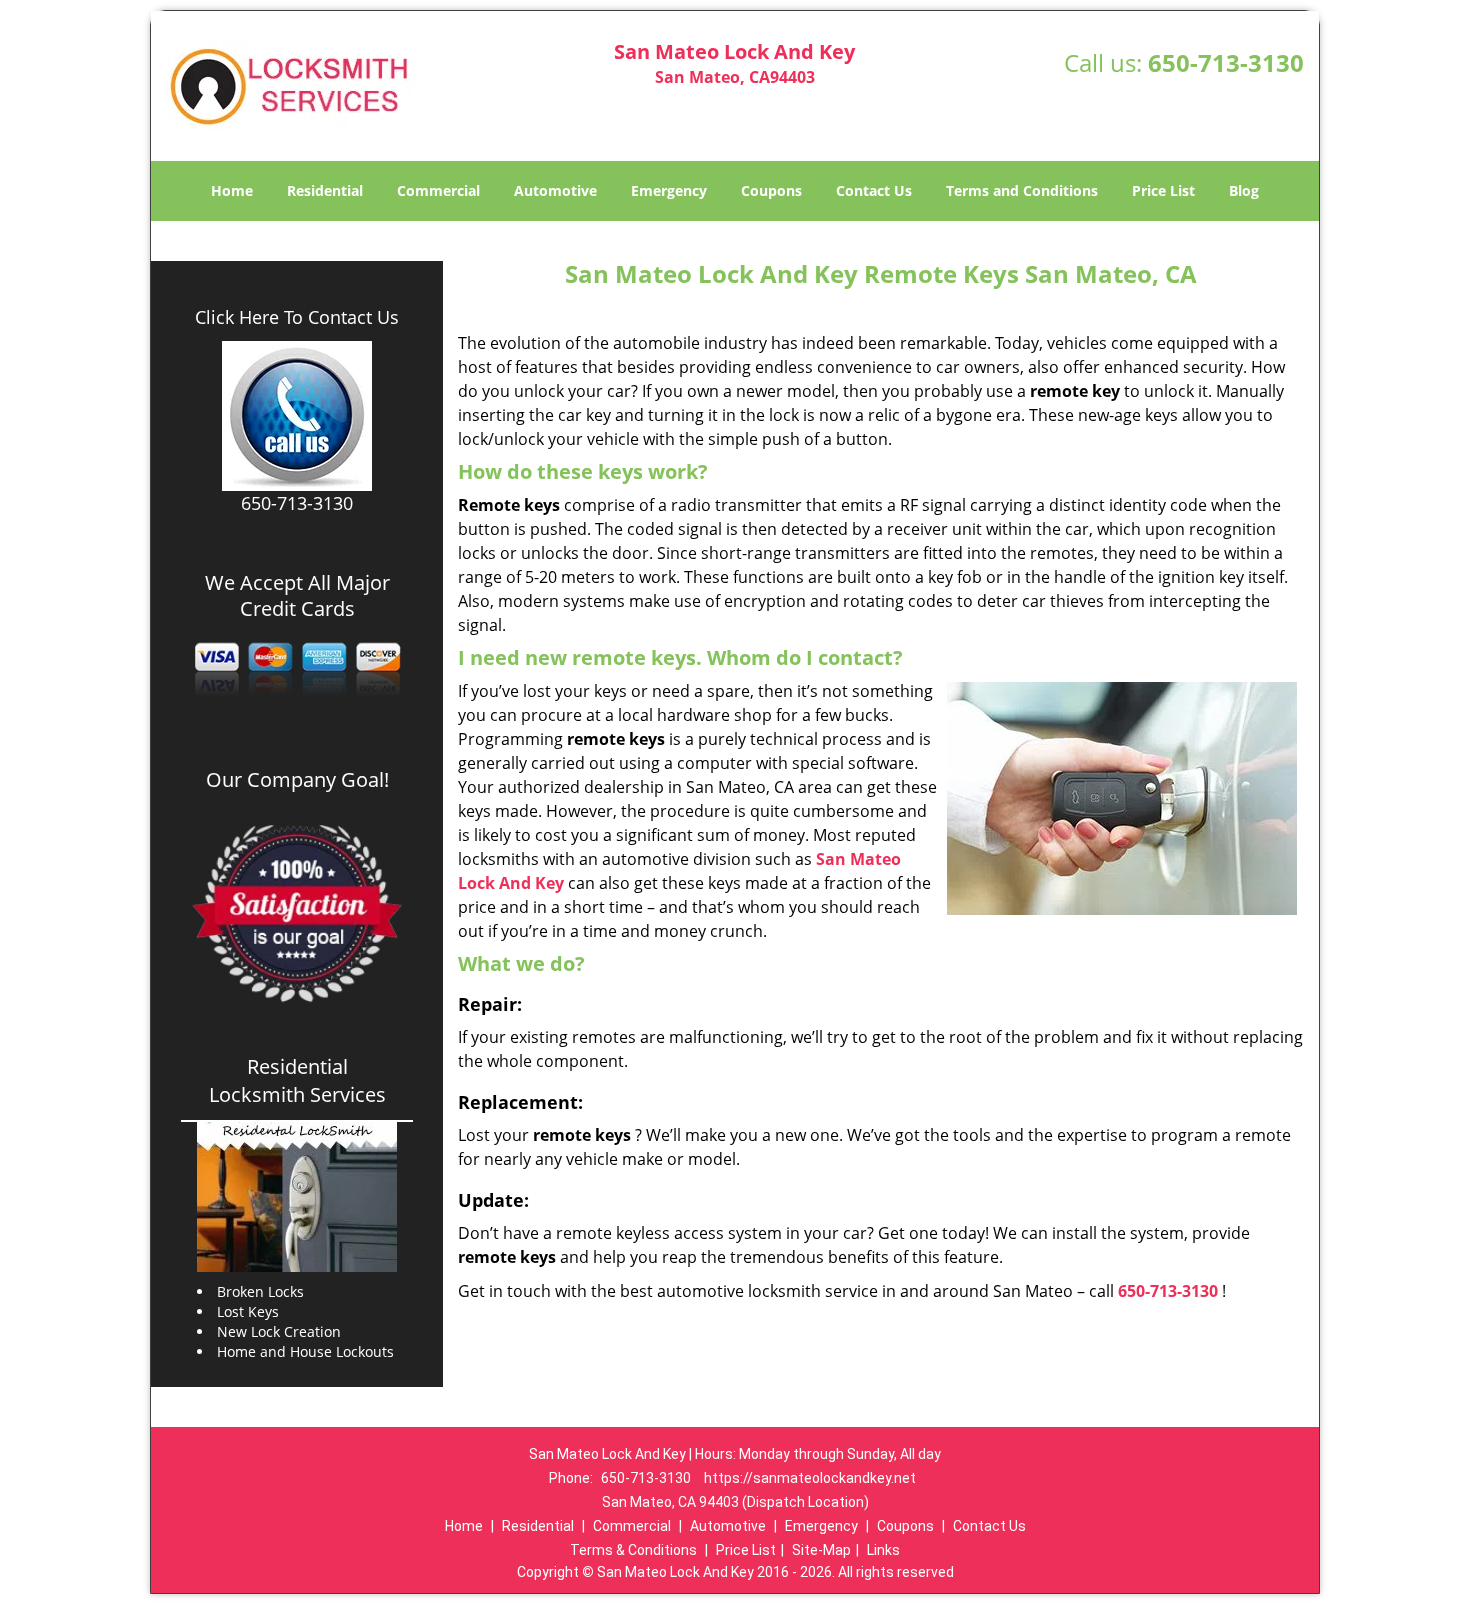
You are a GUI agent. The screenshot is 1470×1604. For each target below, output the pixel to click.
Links (883, 1550)
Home (232, 190)
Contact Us (874, 190)
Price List (1163, 190)
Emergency (669, 190)
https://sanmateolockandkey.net (810, 1478)
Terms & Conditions (633, 1550)
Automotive (555, 190)
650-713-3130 (1226, 62)
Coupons (771, 190)
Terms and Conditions (1022, 190)
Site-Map (821, 1550)
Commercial (438, 190)
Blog (1244, 190)
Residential (325, 190)
